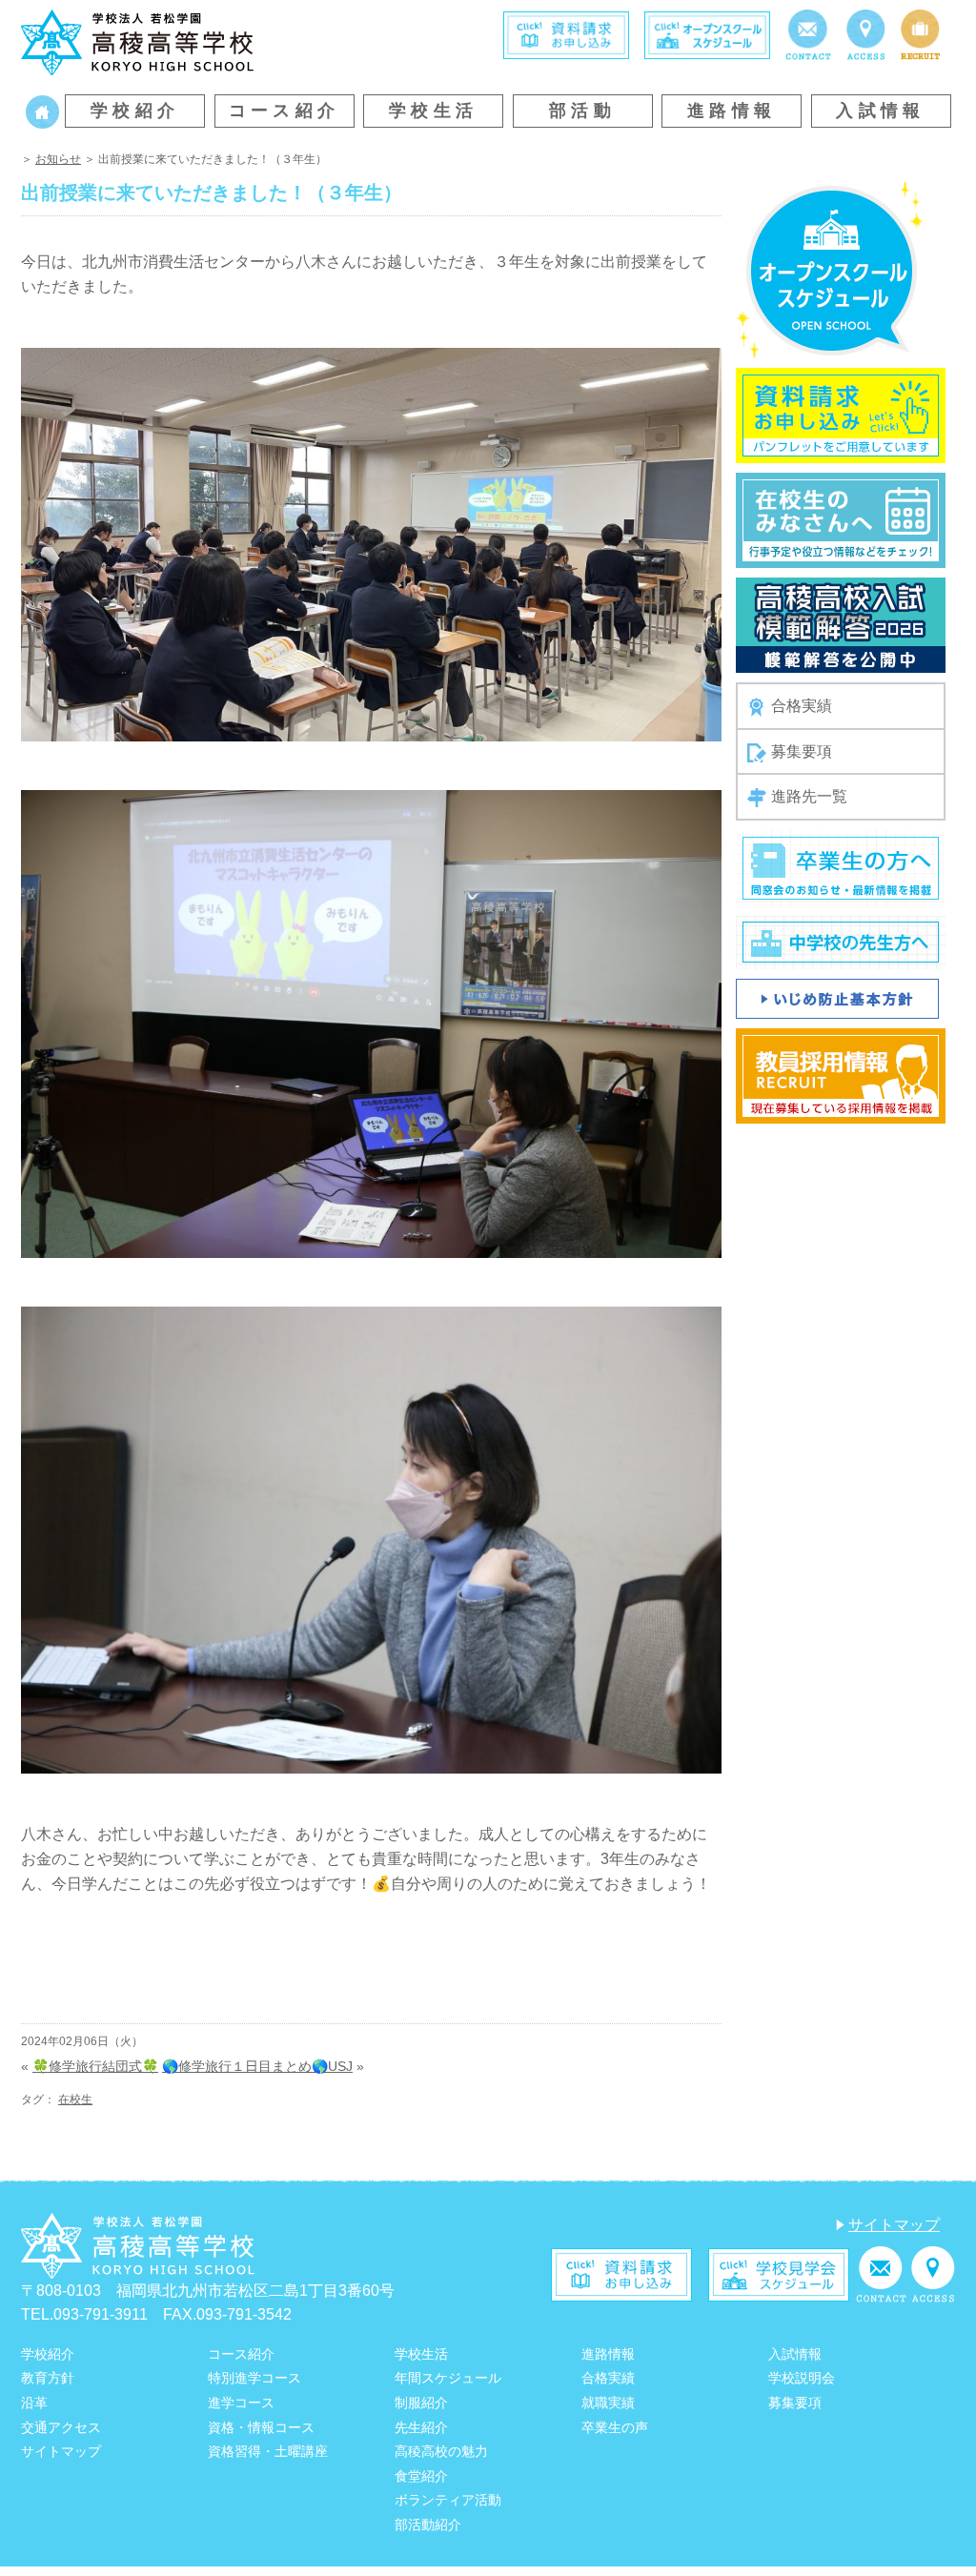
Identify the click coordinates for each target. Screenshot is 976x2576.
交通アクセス (61, 2427)
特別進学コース (254, 2378)
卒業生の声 (615, 2427)
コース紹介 (285, 111)
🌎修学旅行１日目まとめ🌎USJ (257, 2066)
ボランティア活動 (448, 2500)
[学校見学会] (779, 2273)
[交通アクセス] (866, 34)
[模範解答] (841, 625)
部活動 (582, 111)
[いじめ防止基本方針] (837, 997)
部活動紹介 (428, 2525)
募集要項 (802, 751)
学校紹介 (135, 111)
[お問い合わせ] (808, 34)
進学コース (241, 2403)
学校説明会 (802, 2378)
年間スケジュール (448, 2378)
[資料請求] (566, 34)
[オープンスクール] (707, 34)
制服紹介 (421, 2403)
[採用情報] (920, 34)
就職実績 (608, 2403)
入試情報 (881, 111)
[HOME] (42, 111)
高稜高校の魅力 (441, 2451)
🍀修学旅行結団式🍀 (95, 2066)
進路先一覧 (809, 796)
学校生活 (434, 111)
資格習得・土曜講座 (268, 2451)
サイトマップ (894, 2225)
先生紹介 (421, 2427)
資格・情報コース (261, 2427)
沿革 (34, 2403)
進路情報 (732, 111)
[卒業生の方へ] (841, 867)
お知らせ (58, 159)
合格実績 (802, 706)
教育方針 (48, 2378)
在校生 (75, 2099)
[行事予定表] (841, 520)
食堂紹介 (421, 2476)
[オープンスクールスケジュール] (830, 269)
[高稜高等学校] (137, 41)
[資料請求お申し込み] (841, 415)
